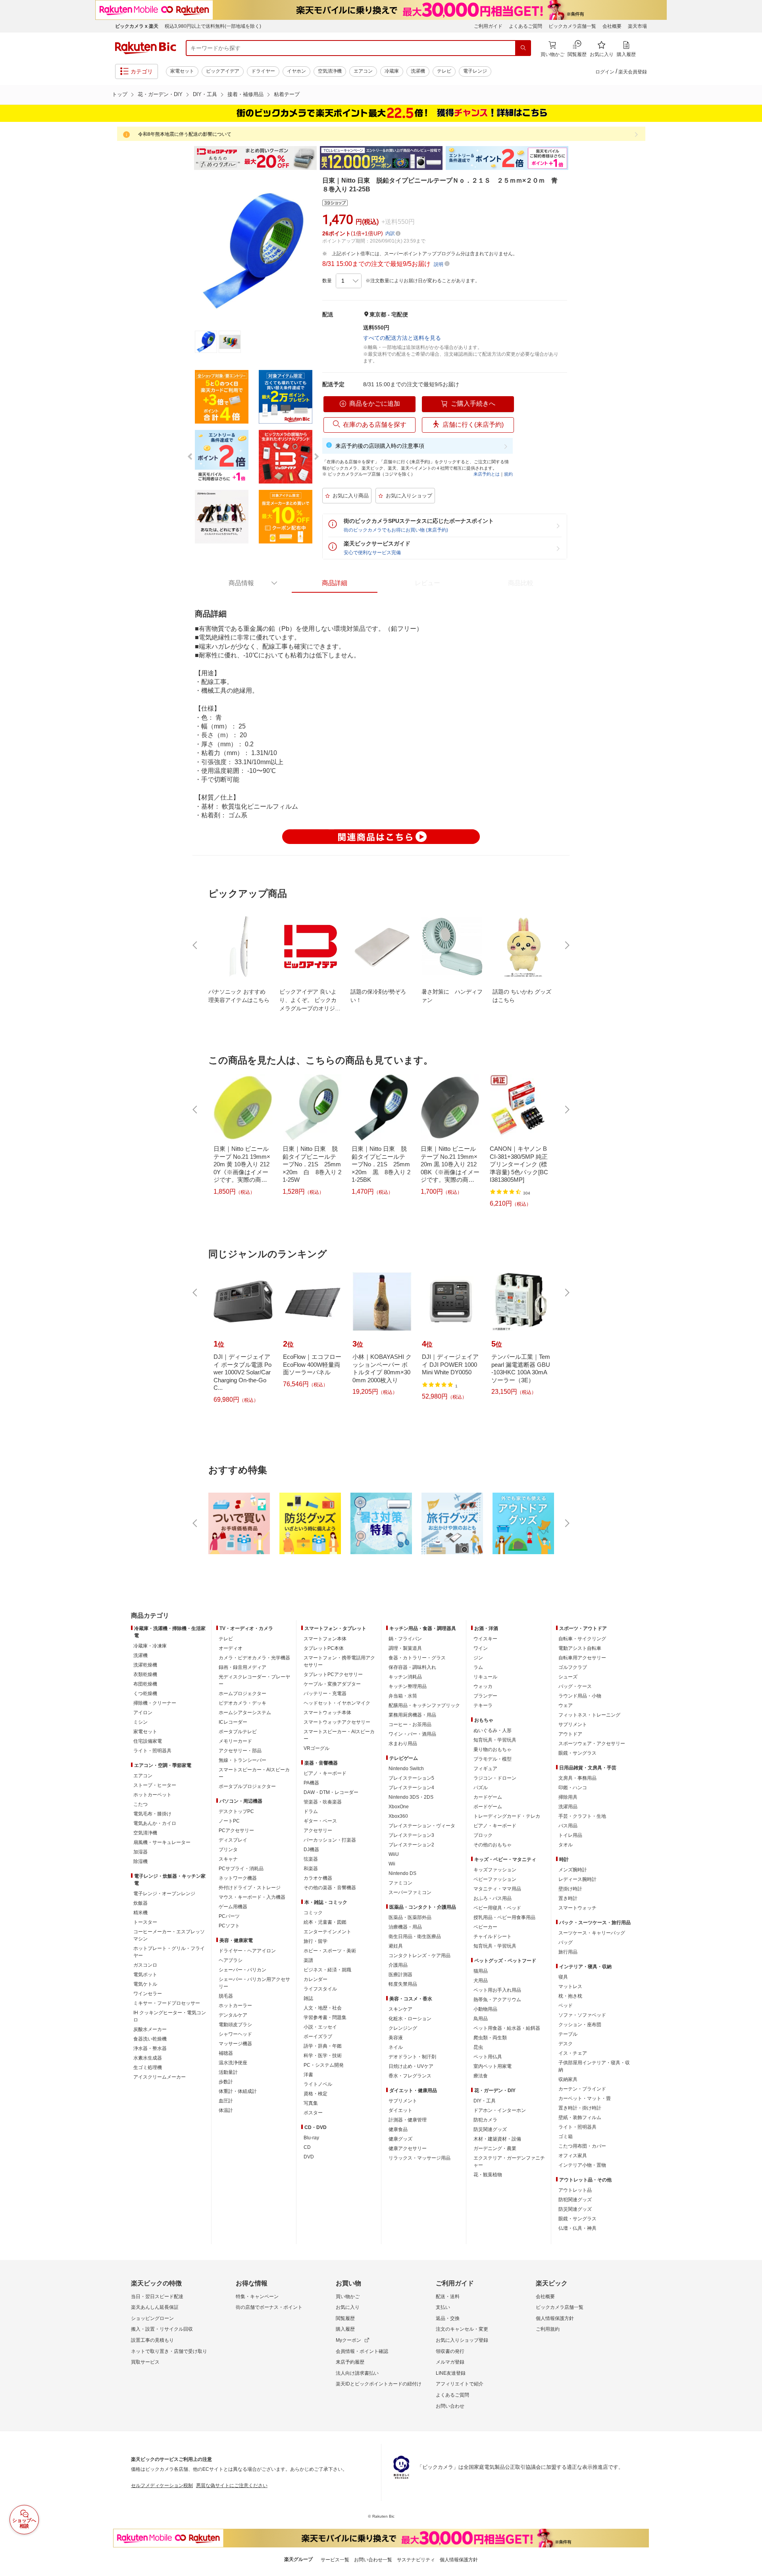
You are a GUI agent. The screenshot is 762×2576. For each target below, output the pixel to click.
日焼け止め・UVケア (411, 2066)
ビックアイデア (223, 71)
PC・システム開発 (324, 2065)
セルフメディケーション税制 (162, 2485)
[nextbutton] (566, 945)
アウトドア (570, 1734)
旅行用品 (568, 1952)
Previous (187, 158)
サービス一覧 (335, 2560)
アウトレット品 (575, 2190)
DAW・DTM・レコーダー (331, 1792)
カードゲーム (488, 1797)
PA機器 (311, 1783)
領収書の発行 (450, 2351)
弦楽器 (311, 1859)
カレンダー (316, 1979)
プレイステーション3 (411, 1835)
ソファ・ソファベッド (582, 2015)
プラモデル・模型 (493, 1759)
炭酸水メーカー (150, 2029)
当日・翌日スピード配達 (157, 2297)
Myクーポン (348, 2340)
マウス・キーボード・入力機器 (252, 1897)
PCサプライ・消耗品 (241, 1869)
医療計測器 (400, 1975)
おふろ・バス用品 (493, 1898)
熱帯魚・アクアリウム (497, 2000)
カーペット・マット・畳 (585, 2098)
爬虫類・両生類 (490, 2038)
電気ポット (145, 1975)
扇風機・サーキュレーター (162, 1842)
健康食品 (398, 2129)
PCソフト (229, 1926)
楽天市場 (637, 26)
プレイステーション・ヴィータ (422, 1826)
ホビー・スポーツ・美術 (330, 1951)
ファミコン (400, 1883)
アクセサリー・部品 (240, 1751)
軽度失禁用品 (403, 1984)
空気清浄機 (330, 71)
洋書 (308, 2075)
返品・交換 (448, 2318)
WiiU (394, 1854)
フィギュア (485, 1769)
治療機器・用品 (405, 1927)
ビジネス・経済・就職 (327, 1970)
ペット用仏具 (488, 2057)
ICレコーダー (233, 1722)
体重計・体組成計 (238, 2091)
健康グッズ (400, 2139)
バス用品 (568, 1826)
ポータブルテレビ (238, 1732)
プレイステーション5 (411, 1778)
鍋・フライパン (405, 1639)
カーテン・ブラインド (582, 2089)
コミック (313, 1913)
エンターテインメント (327, 1932)
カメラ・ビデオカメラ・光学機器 (254, 1658)
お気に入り (348, 2307)
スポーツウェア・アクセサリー (592, 1744)
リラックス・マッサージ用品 (419, 2158)
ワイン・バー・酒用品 (412, 1734)
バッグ (566, 1942)
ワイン (481, 1648)
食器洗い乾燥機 (150, 2039)
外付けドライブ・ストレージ (250, 1888)
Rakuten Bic (146, 48)
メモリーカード (235, 1741)
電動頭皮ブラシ (235, 2025)
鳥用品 (481, 2019)
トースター (145, 1922)
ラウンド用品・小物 (580, 1696)
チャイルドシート (493, 1936)
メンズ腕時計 (573, 1870)
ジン (478, 1658)
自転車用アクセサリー (582, 1658)
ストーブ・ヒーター (155, 1785)
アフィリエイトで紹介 (460, 2384)
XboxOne (399, 1807)
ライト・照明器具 (152, 1751)
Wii (392, 1864)
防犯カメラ (485, 2120)
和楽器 (311, 1869)
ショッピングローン (152, 2318)
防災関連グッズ (490, 2129)
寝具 (563, 1977)
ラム (478, 1667)
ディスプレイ (233, 1840)
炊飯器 (140, 1903)
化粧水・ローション (410, 2019)
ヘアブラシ (231, 1960)
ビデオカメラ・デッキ (242, 1703)
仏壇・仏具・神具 (577, 2228)
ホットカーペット (152, 1795)
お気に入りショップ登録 (462, 2340)
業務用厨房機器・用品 (412, 1715)
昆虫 (478, 2047)
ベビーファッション (495, 1879)
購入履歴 (345, 2329)
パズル (481, 1788)
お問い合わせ (450, 2406)
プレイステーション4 (411, 1788)
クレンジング (403, 2028)
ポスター (313, 2113)
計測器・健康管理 (408, 2120)
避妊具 (396, 1946)
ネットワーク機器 (238, 1878)
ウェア (566, 1705)
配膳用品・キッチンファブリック (424, 1705)
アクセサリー (318, 1830)
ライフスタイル (320, 1989)
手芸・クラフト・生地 (582, 1816)
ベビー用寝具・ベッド (497, 1908)
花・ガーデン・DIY (160, 94)
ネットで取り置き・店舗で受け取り (169, 2351)
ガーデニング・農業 (495, 2148)
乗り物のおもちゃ (493, 1749)
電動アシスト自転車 (580, 1648)
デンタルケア (233, 2015)
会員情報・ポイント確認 (362, 2351)
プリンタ (228, 1850)
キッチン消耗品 (405, 1677)
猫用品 (481, 1971)
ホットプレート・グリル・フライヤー (169, 1952)
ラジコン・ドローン (495, 1778)
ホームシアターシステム (245, 1713)
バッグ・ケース (575, 1686)
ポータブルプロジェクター (247, 1786)
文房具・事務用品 (577, 1778)
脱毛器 (226, 1996)
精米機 (140, 1913)
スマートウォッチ (577, 1908)
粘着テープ (287, 94)
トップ (120, 94)
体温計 (226, 2110)
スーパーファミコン (410, 1892)
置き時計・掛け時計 (580, 2108)
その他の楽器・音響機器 (330, 1888)
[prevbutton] (196, 945)
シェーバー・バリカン (242, 1970)
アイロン (143, 1713)
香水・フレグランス (410, 2076)
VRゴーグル (317, 1748)
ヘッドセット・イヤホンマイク (337, 1703)
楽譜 (308, 1960)
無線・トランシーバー (242, 1760)
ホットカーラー (235, 2006)
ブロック (483, 1835)
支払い (443, 2307)
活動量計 (228, 2072)
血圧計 (226, 2101)
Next (575, 158)
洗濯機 (418, 71)
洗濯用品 (568, 1807)
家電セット (182, 71)
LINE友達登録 (451, 2373)
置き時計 (568, 1898)
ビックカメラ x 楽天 (137, 26)
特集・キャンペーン (257, 2297)
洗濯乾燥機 (145, 1665)
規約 (508, 474)
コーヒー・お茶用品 (410, 1724)
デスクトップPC (236, 1811)
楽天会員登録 (633, 72)
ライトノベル (318, 2084)
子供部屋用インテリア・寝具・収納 (594, 2066)
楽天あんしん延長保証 (155, 2307)
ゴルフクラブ (573, 1667)
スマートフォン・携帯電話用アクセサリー (339, 1661)
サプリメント (403, 2101)
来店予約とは (487, 474)
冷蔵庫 (392, 71)
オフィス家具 (573, 2156)
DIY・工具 (205, 94)
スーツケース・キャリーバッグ (592, 1933)
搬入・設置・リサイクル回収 (162, 2329)
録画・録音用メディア (242, 1667)
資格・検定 (316, 2094)
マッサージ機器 (235, 2044)
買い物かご (348, 2297)
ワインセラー (148, 1994)
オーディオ (231, 1648)
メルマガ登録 (450, 2362)
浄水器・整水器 (150, 2048)
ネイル (396, 2047)
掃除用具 (568, 1797)
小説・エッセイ (320, 2027)
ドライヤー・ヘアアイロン (247, 1951)
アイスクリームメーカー (160, 2077)
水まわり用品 (403, 1744)
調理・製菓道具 (405, 1648)
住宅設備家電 (148, 1741)
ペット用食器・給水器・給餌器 (507, 2028)
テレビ (444, 71)
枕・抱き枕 (570, 1996)
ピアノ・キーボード (325, 1773)
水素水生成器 (148, 2058)
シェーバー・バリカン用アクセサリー (254, 1983)
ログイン (605, 72)
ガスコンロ (145, 1965)
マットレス (570, 1986)
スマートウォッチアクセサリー (337, 1722)
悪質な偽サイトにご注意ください (232, 2485)
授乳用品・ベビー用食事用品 (504, 1917)
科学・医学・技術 (323, 2056)
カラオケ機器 (318, 1878)
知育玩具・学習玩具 (495, 1740)
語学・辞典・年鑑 (323, 2046)
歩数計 (226, 2082)
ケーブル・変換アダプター (332, 1684)
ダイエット (400, 2110)
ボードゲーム (488, 1807)
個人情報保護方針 (555, 2318)
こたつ (140, 1804)
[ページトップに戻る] (750, 1600)
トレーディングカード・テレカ (507, 1816)
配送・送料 (448, 2297)
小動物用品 (485, 2009)
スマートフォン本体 (325, 1639)
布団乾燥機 (145, 1684)
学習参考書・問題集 (325, 2017)
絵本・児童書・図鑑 (325, 1922)
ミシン (140, 1722)
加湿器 (140, 1852)
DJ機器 (311, 1850)
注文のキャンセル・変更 (462, 2329)
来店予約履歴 (350, 2362)
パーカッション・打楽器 (330, 1840)
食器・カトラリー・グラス (417, 1658)
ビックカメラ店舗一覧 (572, 26)
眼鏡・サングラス (577, 1753)
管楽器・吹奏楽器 (323, 1802)
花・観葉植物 (488, 2175)
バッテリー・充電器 (325, 1694)
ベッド (566, 2006)
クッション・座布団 (580, 2025)
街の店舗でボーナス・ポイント (269, 2307)
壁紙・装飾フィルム (580, 2117)
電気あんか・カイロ (155, 1823)
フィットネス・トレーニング (589, 1715)
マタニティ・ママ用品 (497, 1889)
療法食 (481, 2076)
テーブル (568, 2034)
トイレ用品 (570, 1835)
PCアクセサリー (236, 1830)
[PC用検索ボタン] (523, 48)
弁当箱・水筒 (403, 1696)
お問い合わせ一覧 (373, 2560)
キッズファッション (495, 1870)
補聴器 (226, 2053)
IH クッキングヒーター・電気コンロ (170, 2016)
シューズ (568, 1677)
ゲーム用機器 (233, 1907)
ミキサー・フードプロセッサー (167, 2003)
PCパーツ (229, 1916)
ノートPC (229, 1821)
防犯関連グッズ (575, 2200)
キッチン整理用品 (408, 1686)
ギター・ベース (320, 1821)
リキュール (485, 1677)
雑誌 (308, 1998)
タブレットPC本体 (324, 1648)
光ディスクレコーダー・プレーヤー (254, 1680)
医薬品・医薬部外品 (410, 1917)
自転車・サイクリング (582, 1639)
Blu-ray (311, 2138)
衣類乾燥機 (145, 1674)
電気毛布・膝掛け (152, 1814)
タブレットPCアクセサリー (333, 1674)
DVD (309, 2157)
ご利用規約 (548, 2329)
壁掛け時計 (570, 1889)
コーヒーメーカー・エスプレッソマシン (169, 1935)
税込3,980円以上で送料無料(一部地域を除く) (213, 26)
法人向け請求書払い (357, 2373)
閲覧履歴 (345, 2318)
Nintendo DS (402, 1873)
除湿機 (140, 1861)
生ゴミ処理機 (148, 2067)
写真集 (311, 2103)
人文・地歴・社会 (323, 2008)
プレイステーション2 (411, 1845)
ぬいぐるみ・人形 (493, 1730)
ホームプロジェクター (242, 1694)
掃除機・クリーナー (155, 1703)
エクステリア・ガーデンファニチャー (509, 2162)
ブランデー (485, 1696)
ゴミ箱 (566, 2137)
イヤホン (296, 71)
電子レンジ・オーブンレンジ (164, 1894)
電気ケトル (145, 1984)
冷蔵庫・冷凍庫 (150, 1646)
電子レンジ (475, 71)
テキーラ (483, 1705)
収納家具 (568, 2079)
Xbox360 (398, 1816)
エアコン (363, 71)
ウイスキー (485, 1639)
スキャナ (228, 1859)
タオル (566, 1845)
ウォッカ (483, 1686)
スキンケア (400, 2009)
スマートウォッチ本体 (327, 1713)
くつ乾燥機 (145, 1694)
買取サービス (145, 2362)
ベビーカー (485, 1927)
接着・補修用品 (245, 94)
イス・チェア (573, 2053)
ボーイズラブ (318, 2037)
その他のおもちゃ (493, 1845)
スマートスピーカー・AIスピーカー (254, 1773)
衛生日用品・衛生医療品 (415, 1936)
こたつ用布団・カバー (582, 2146)
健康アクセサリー (408, 2148)
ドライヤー (263, 71)
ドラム (311, 1811)
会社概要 (612, 26)
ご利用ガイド (488, 26)
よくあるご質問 (525, 26)
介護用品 (398, 1965)
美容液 (396, 2038)
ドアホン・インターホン (500, 2110)
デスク (566, 2044)
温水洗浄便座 (233, 2063)
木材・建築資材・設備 (497, 2139)
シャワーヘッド (235, 2034)
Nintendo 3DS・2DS (411, 1797)
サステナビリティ (416, 2560)
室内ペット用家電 (493, 2066)
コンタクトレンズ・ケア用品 (419, 1956)
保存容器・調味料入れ (412, 1667)
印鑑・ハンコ (573, 1788)
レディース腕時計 (577, 1879)
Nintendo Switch (406, 1769)
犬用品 (481, 1981)
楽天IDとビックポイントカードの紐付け (379, 2384)
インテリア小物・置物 (582, 2165)
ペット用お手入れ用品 (497, 1990)
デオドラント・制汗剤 (412, 2057)
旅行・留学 (316, 1941)
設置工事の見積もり (152, 2340)
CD (307, 2147)
